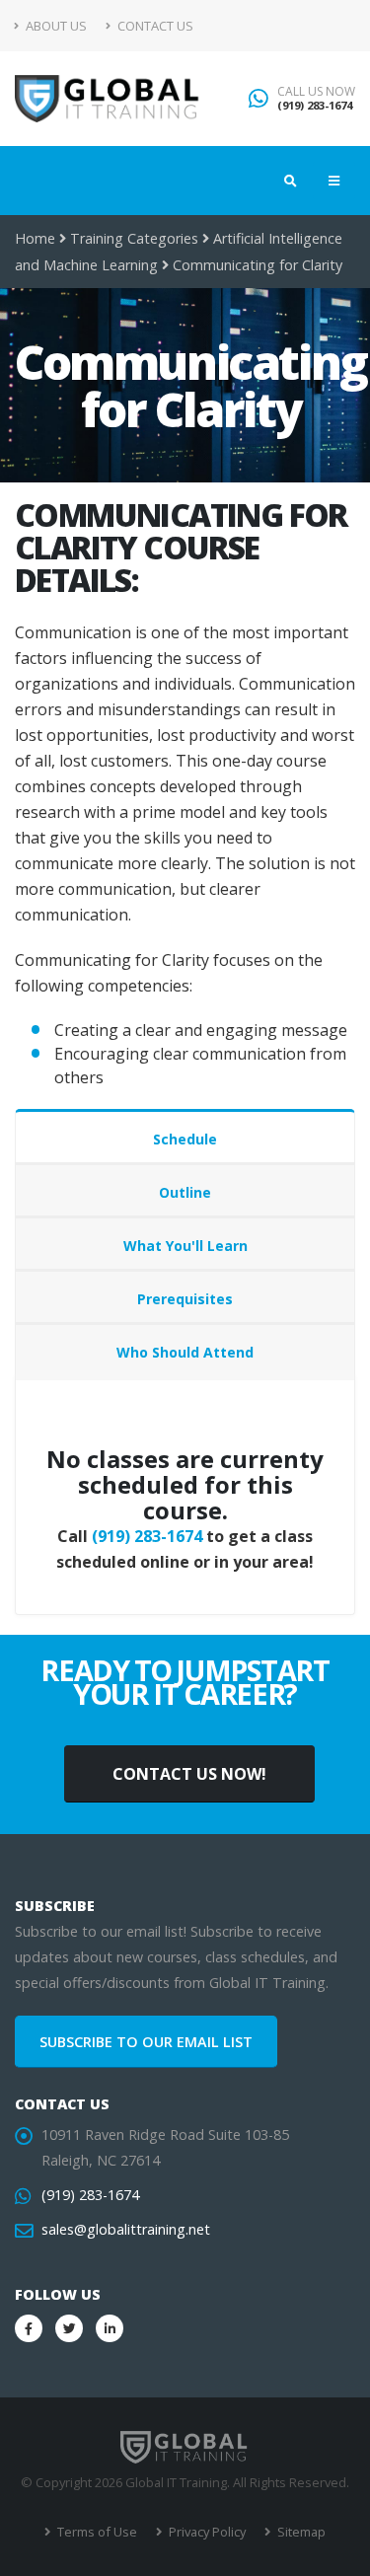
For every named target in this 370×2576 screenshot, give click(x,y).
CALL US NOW (316, 92)
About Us (55, 26)
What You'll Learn (185, 1246)
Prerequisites (185, 1299)
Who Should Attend (185, 1352)
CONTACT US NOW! (189, 1774)
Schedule (185, 1139)
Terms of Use (96, 2532)
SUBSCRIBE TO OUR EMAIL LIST (146, 2042)
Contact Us (154, 26)
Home (35, 238)
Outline (185, 1192)
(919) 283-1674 (315, 105)
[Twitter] (69, 2328)
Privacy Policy (206, 2532)
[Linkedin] (110, 2328)
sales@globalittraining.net (126, 2229)
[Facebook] (29, 2328)
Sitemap (300, 2532)
